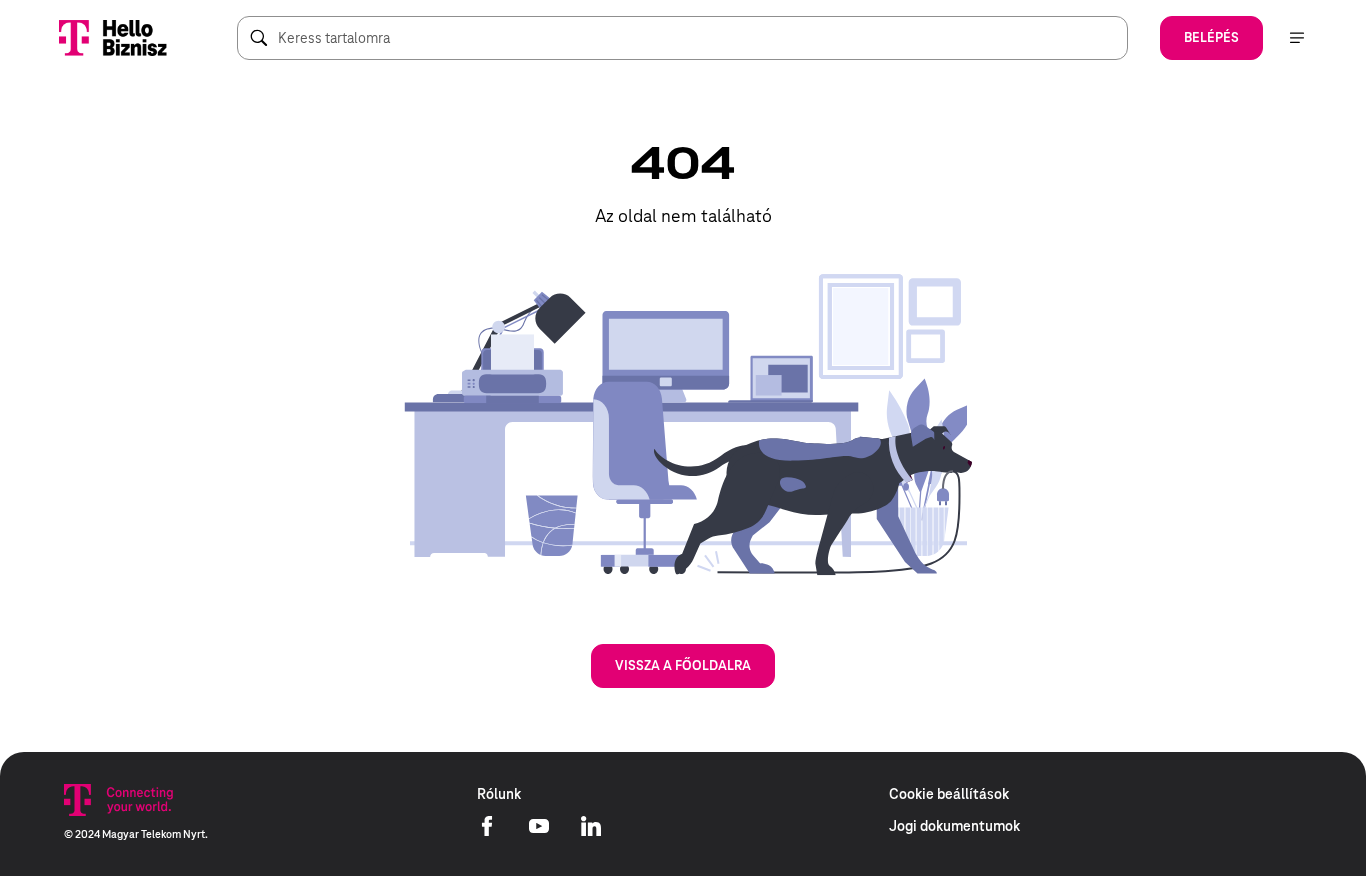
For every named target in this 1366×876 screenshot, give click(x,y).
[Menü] (1297, 38)
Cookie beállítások (949, 794)
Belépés (1211, 37)
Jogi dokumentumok (954, 826)
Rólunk (499, 794)
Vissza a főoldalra (683, 665)
